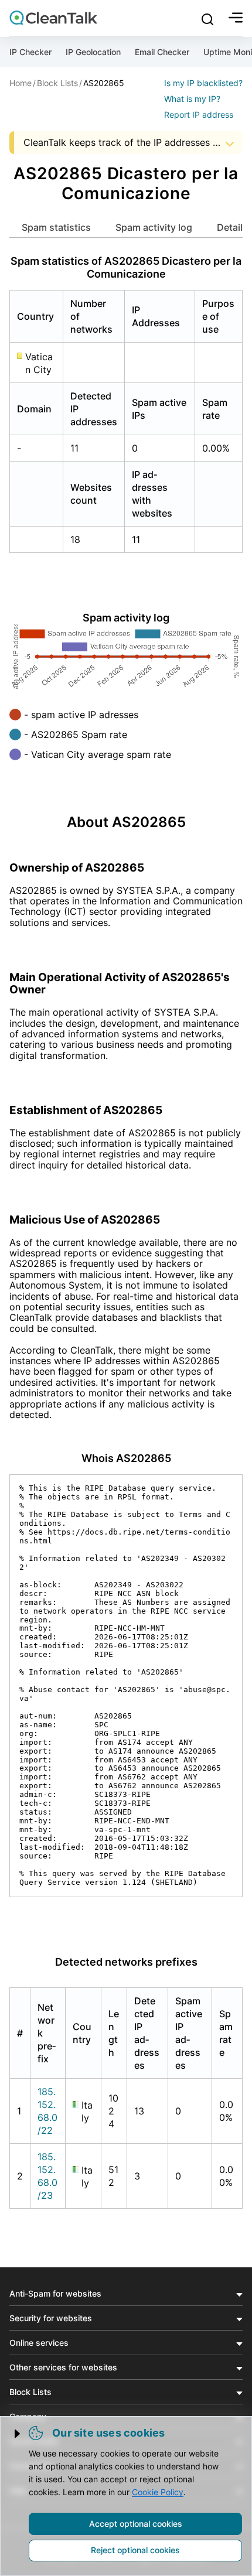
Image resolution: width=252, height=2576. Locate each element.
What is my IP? (192, 99)
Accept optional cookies (136, 2524)
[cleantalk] (53, 18)
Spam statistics (56, 227)
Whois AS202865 (126, 1458)
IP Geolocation (93, 52)
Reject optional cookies (135, 2550)
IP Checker (30, 52)
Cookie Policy (158, 2492)
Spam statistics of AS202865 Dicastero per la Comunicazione (126, 267)
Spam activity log (154, 227)
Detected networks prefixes (126, 1962)
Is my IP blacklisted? (203, 83)
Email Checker (162, 52)
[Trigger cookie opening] (18, 2434)
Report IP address (199, 115)
